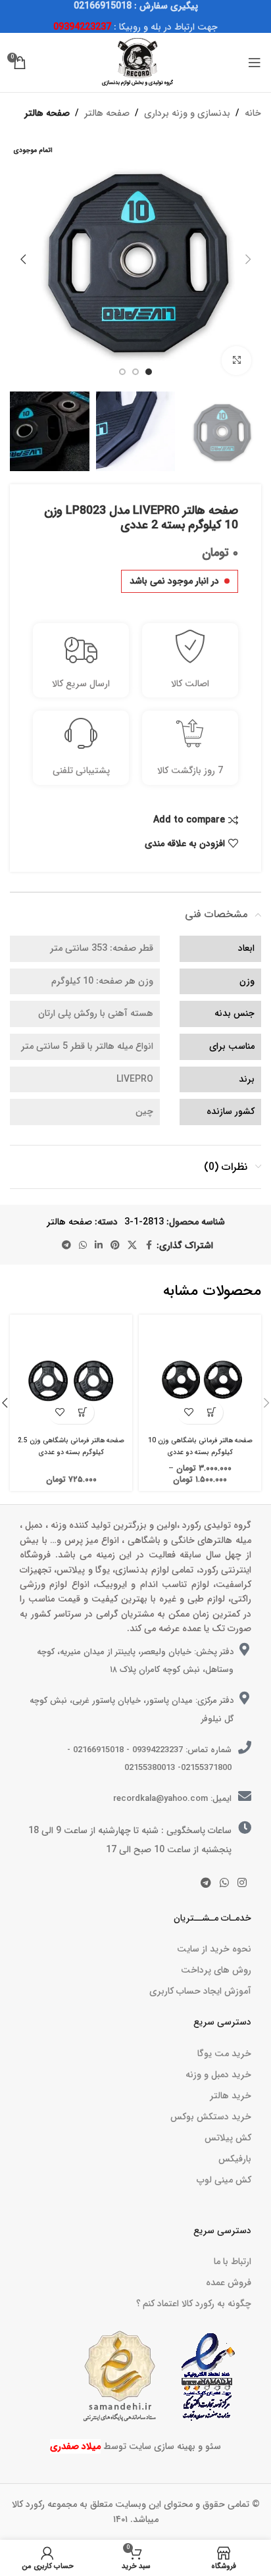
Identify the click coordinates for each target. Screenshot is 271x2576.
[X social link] (132, 1246)
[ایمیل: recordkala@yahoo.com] (245, 1796)
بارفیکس (235, 2159)
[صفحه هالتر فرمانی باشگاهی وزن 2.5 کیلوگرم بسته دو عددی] (71, 1376)
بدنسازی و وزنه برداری (187, 113)
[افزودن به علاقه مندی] (188, 1412)
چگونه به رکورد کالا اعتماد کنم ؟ (194, 2304)
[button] (248, 259)
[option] (149, 372)
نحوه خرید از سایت (214, 1949)
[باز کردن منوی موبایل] (255, 63)
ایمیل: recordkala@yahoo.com (172, 1799)
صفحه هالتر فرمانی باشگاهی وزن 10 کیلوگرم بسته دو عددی (200, 1446)
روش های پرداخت (216, 1970)
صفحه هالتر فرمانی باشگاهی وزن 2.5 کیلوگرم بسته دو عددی (71, 1446)
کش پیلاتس (228, 2138)
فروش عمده (229, 2283)
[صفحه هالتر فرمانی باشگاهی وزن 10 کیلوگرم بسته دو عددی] (200, 1376)
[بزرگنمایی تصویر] (236, 361)
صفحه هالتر (107, 113)
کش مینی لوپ (224, 2180)
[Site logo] (135, 62)
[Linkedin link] (99, 1246)
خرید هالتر (231, 2096)
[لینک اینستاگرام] (242, 1884)
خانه (253, 113)
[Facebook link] (149, 1246)
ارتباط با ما (233, 2261)
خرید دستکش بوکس (211, 2117)
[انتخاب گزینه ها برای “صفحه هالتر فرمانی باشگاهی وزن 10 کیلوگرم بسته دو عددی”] (211, 1412)
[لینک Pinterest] (115, 1246)
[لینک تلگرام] (66, 1246)
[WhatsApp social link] (83, 1246)
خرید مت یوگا (224, 2054)
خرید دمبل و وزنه (218, 2075)
